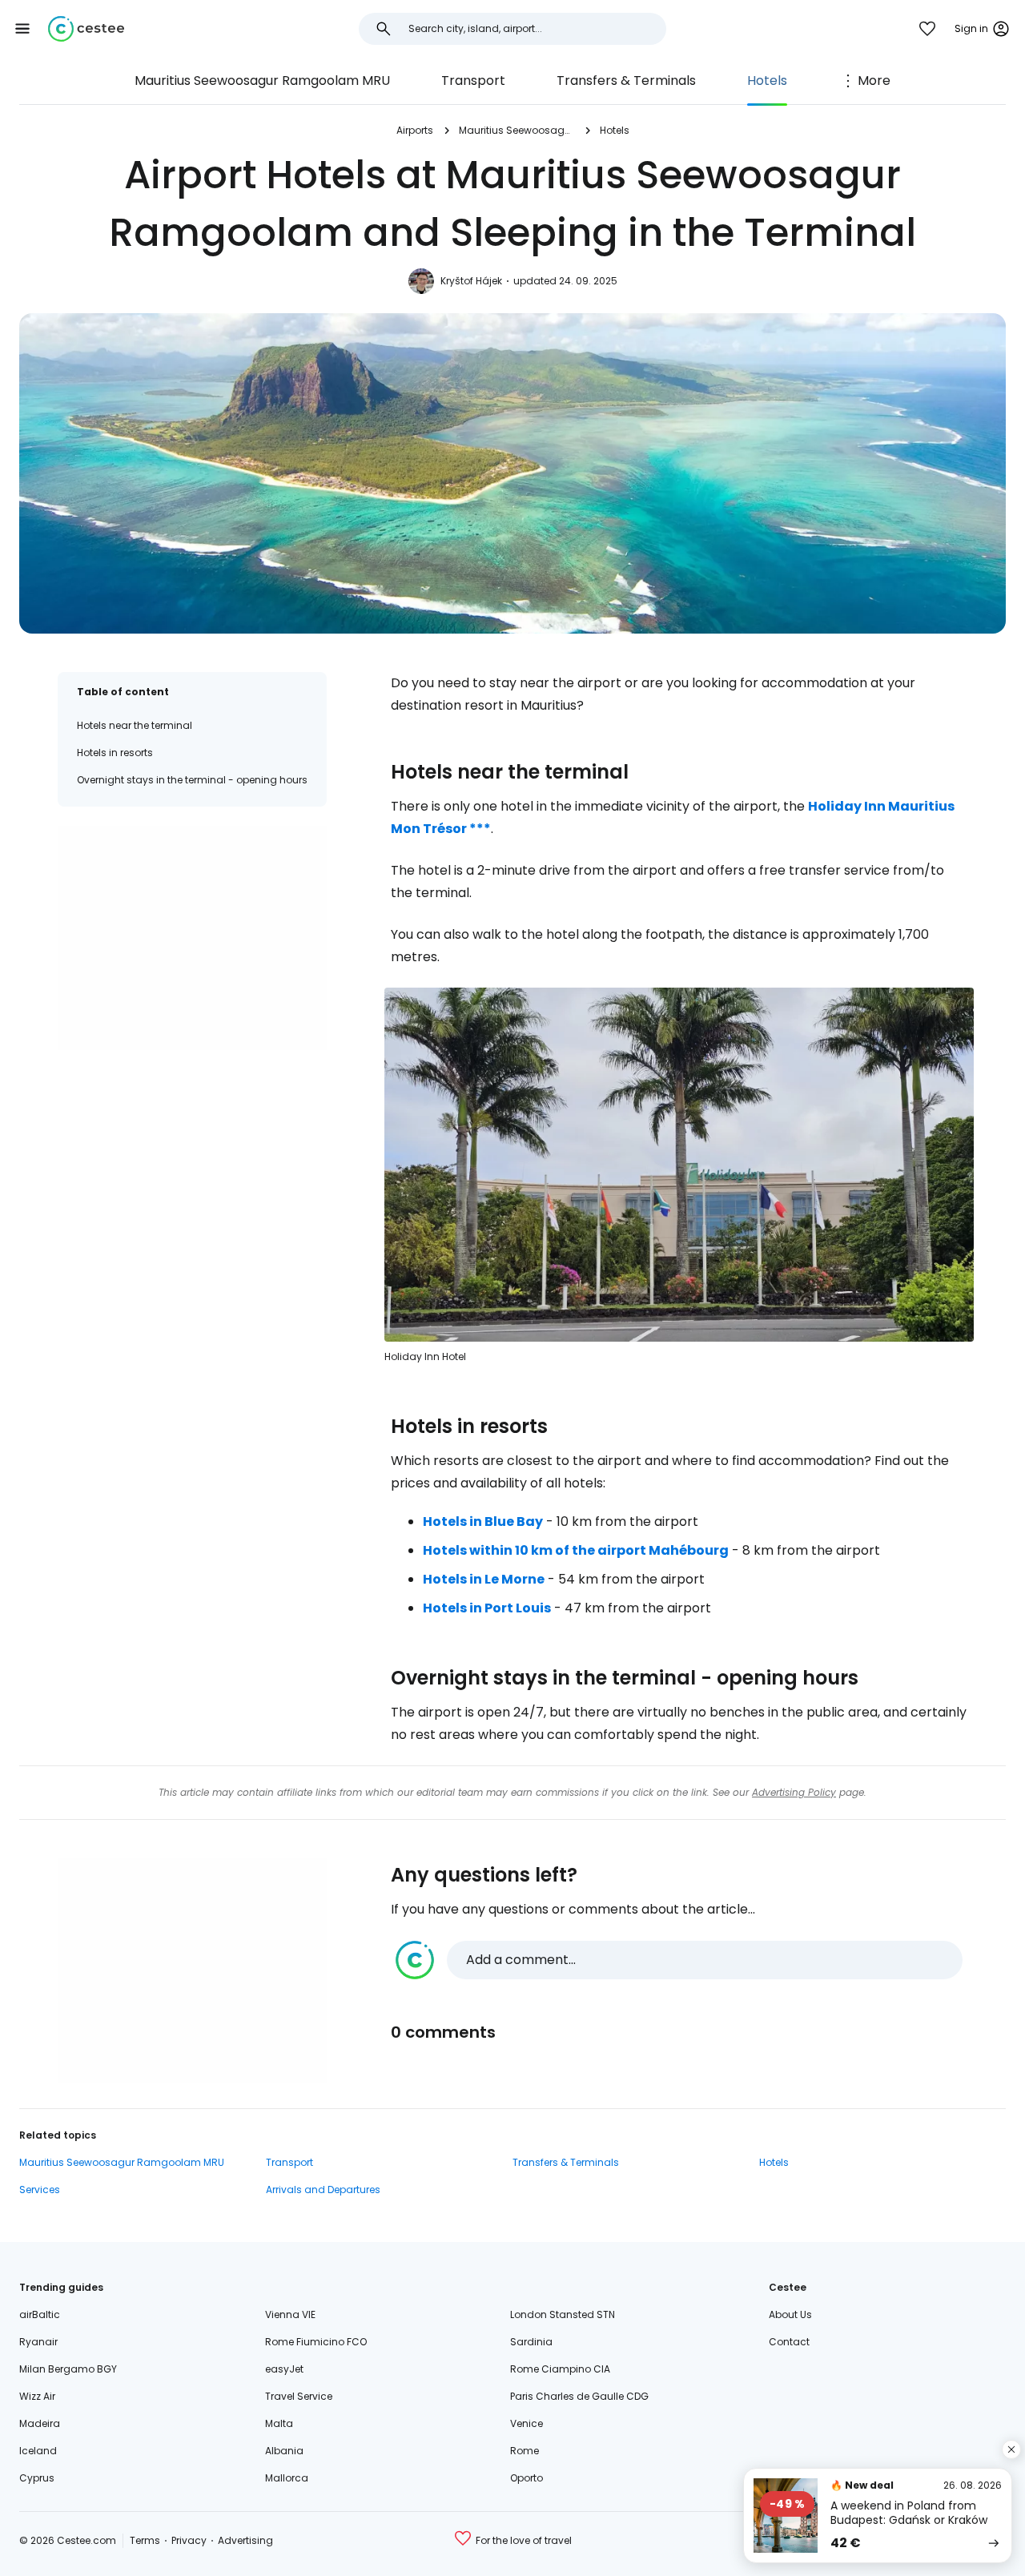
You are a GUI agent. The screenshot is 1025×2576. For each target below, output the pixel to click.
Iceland (38, 2451)
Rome (525, 2451)
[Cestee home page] (86, 29)
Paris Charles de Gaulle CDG (579, 2396)
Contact (789, 2342)
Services (40, 2190)
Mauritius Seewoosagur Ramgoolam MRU (262, 80)
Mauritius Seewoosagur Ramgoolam (517, 130)
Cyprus (37, 2478)
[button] (22, 29)
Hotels (767, 80)
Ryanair (38, 2342)
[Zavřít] (1011, 2449)
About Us (790, 2314)
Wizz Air (37, 2396)
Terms (145, 2540)
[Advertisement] (192, 938)
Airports (415, 130)
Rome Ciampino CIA (560, 2369)
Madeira (40, 2423)
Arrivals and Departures (323, 2190)
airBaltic (40, 2314)
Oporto (527, 2478)
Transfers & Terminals (626, 80)
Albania (284, 2451)
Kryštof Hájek (471, 281)
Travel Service (299, 2396)
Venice (527, 2423)
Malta (279, 2423)
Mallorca (287, 2478)
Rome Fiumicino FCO (316, 2342)
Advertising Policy (794, 1792)
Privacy (189, 2540)
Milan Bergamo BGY (68, 2369)
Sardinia (531, 2342)
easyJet (284, 2369)
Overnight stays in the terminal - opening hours (192, 780)
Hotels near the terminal (135, 725)
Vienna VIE (290, 2314)
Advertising (245, 2540)
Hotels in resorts (115, 753)
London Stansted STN (563, 2314)
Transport (473, 80)
